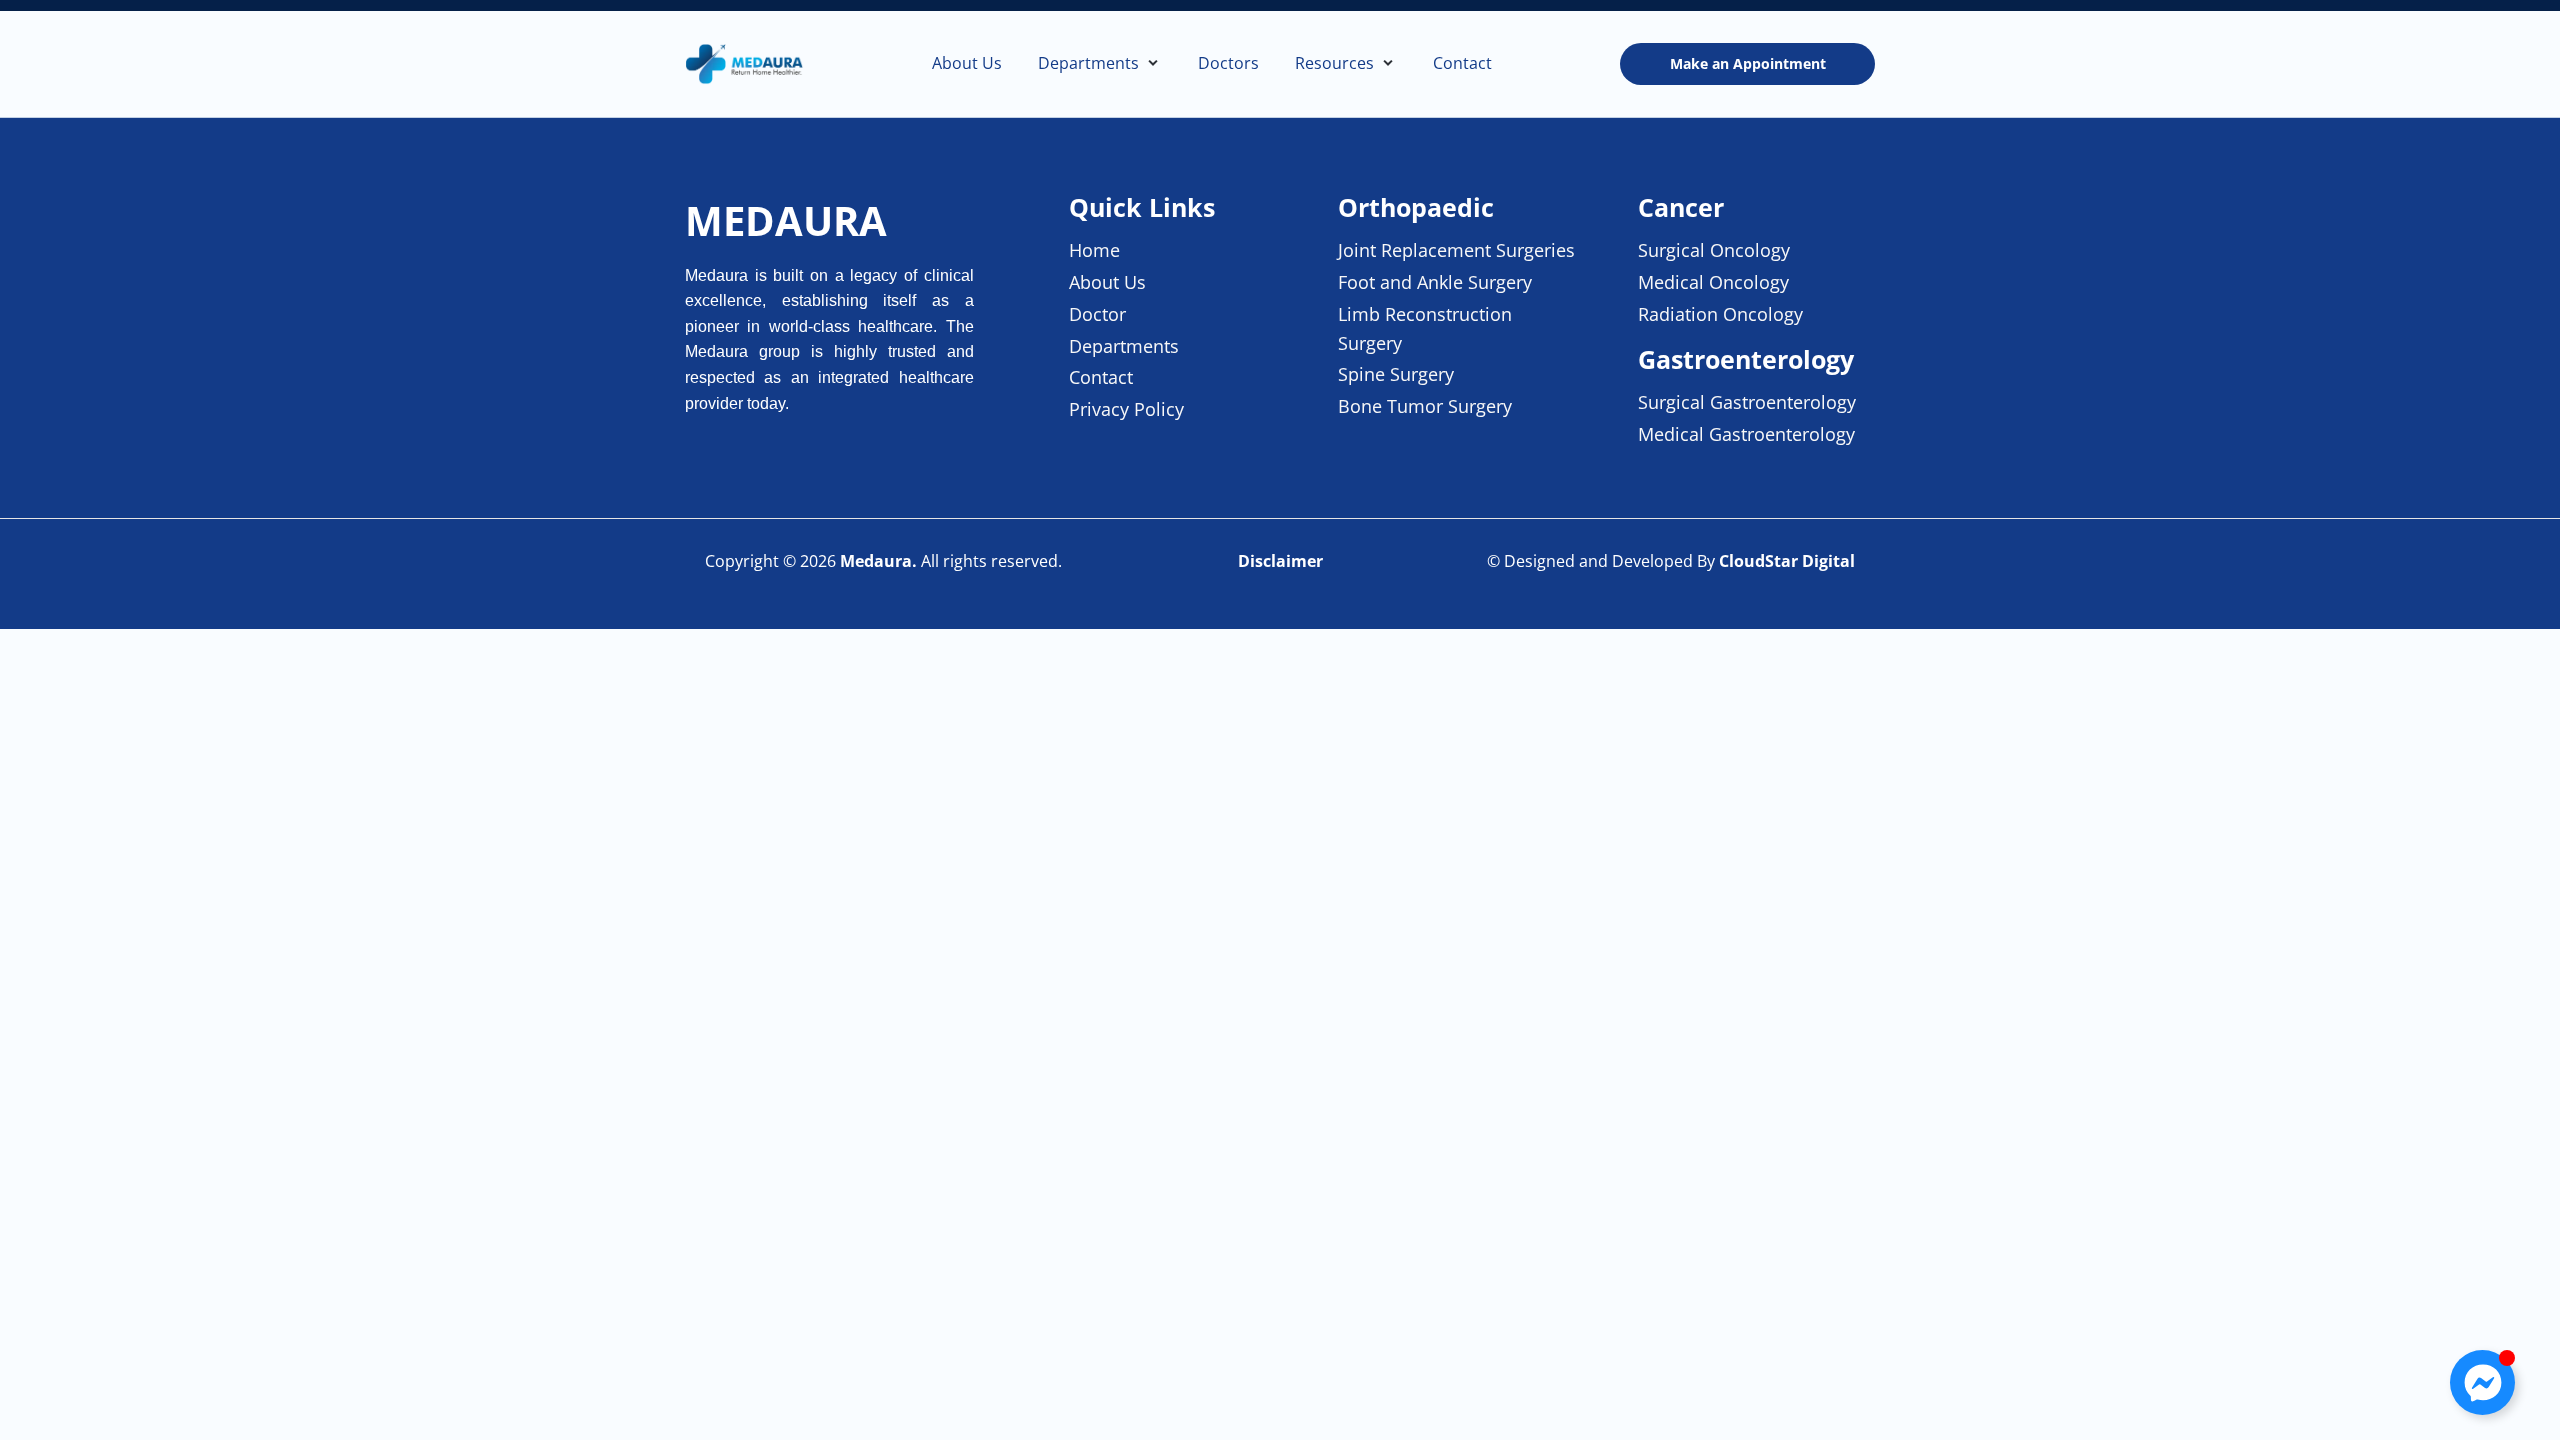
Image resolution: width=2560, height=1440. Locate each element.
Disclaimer (1280, 561)
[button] (1100, 64)
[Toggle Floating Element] (2482, 1382)
